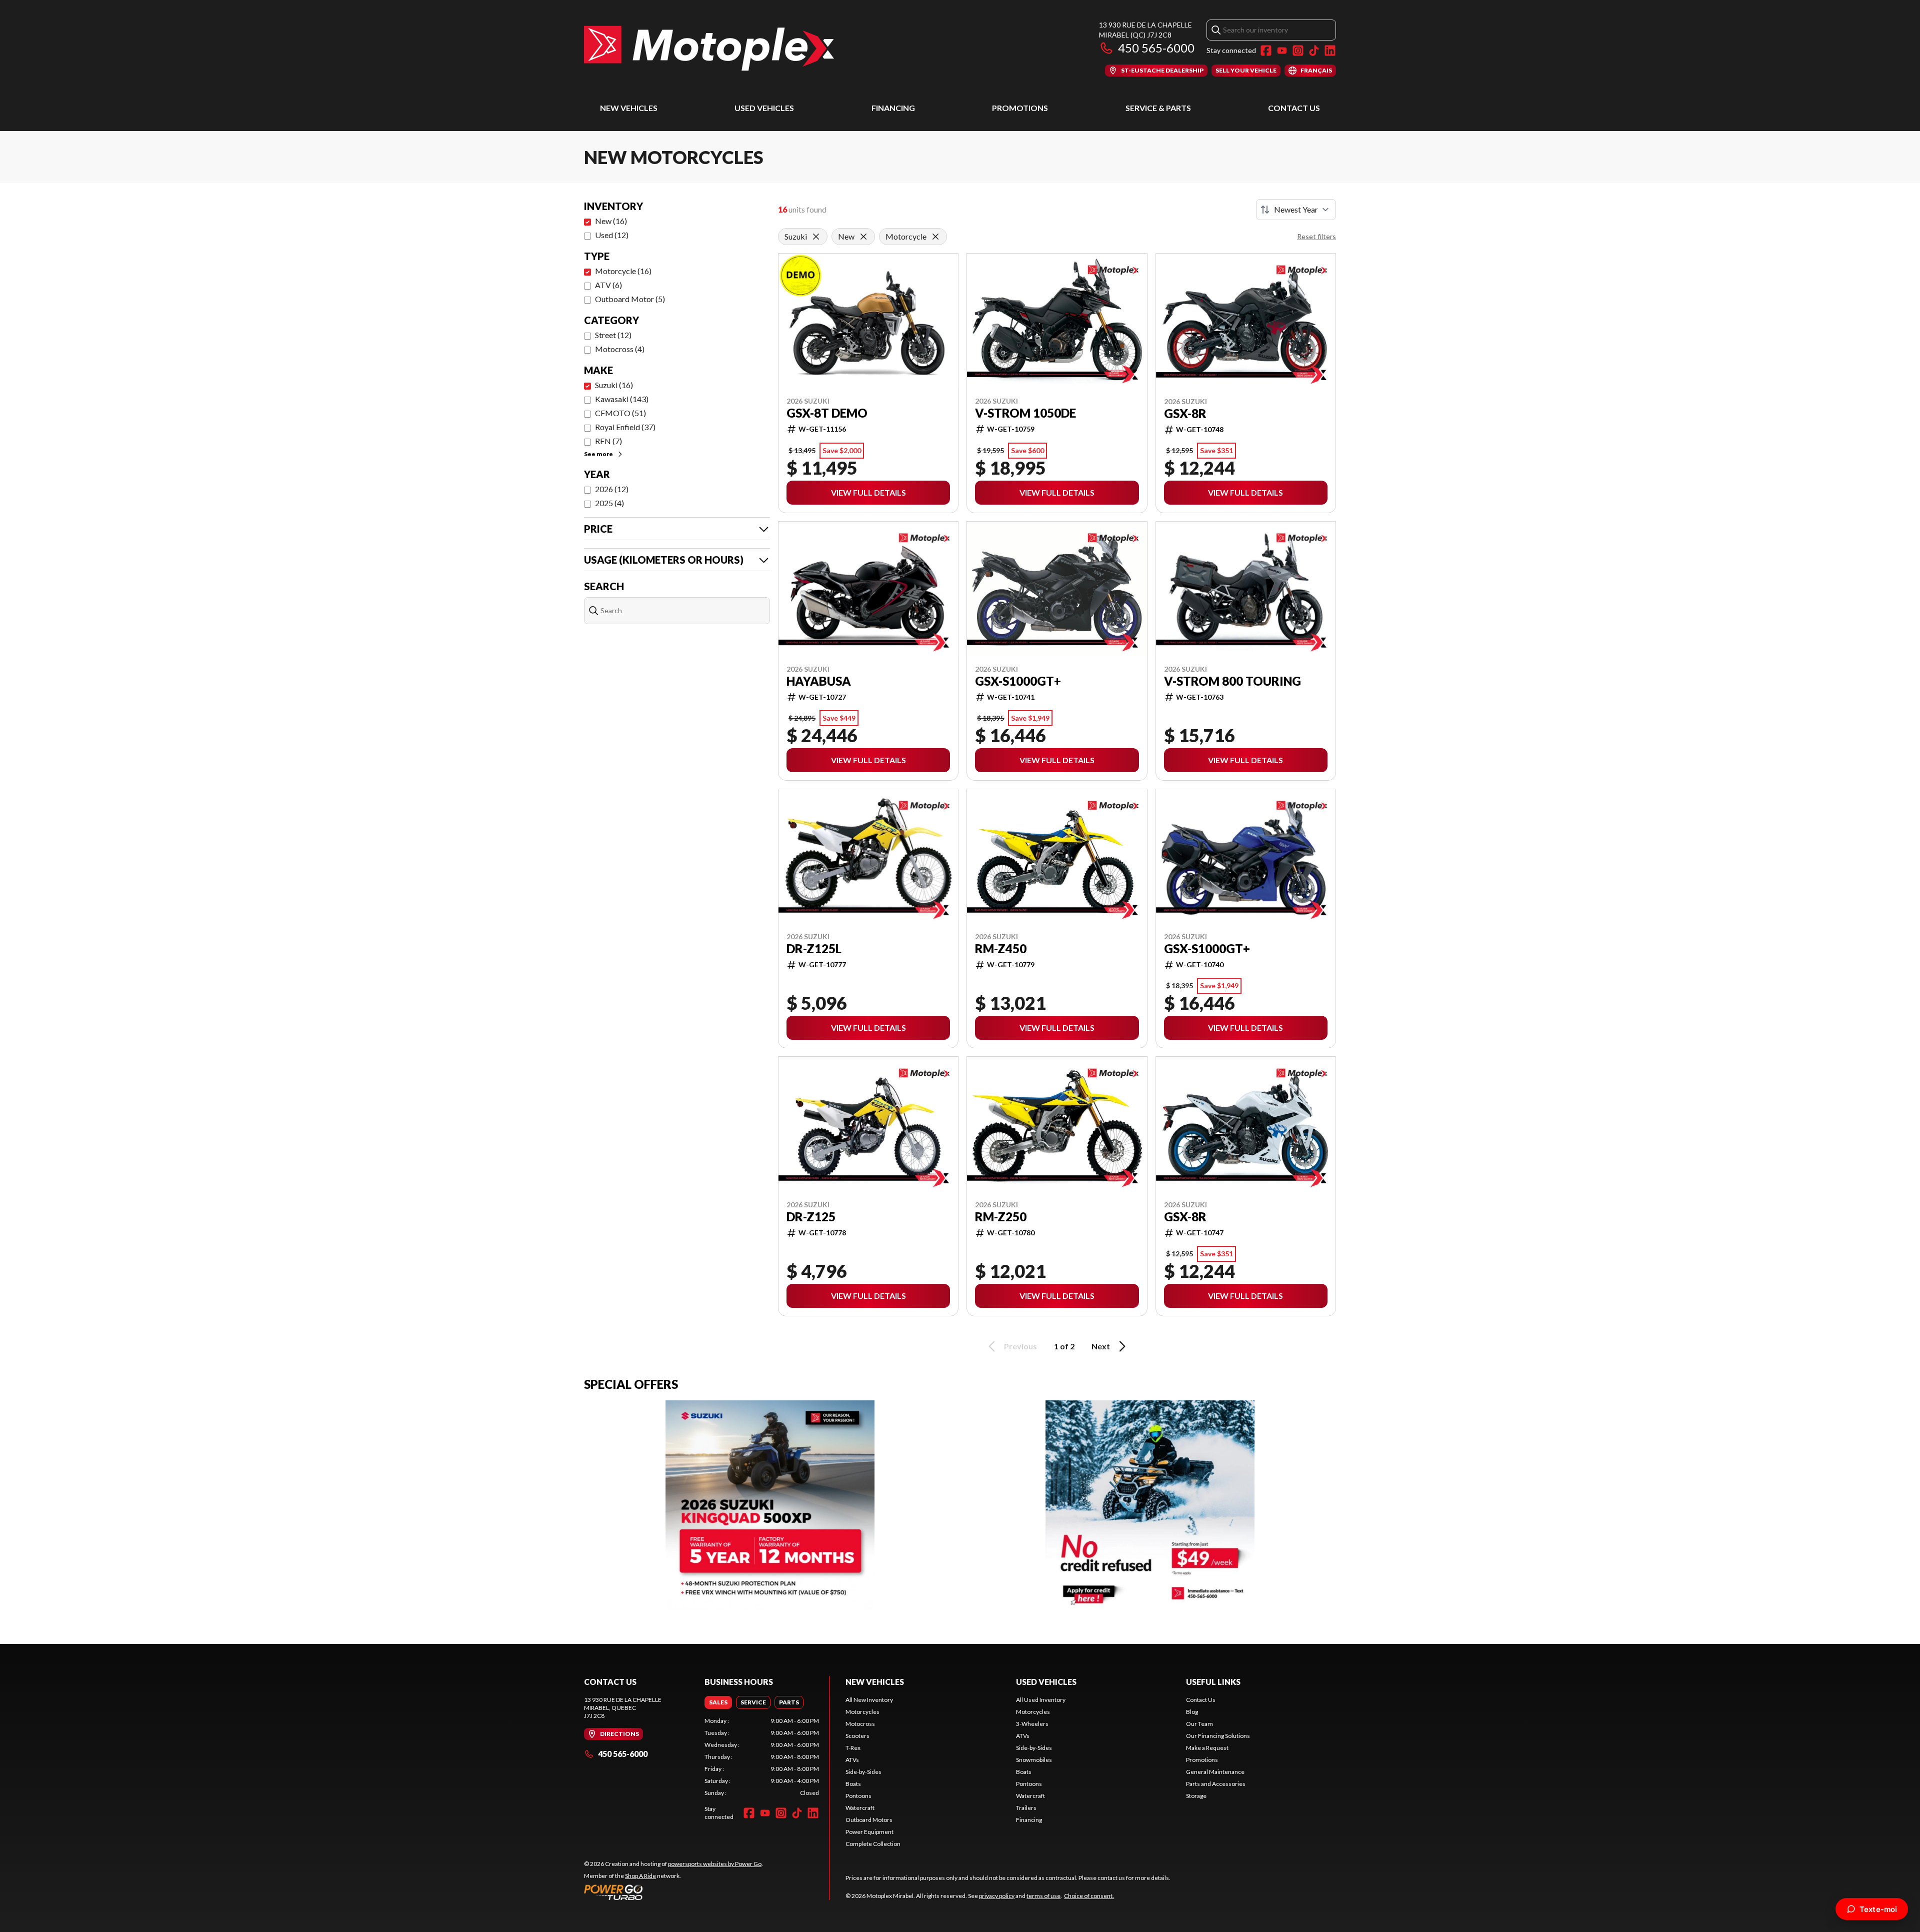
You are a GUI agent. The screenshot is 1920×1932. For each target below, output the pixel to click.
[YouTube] (1282, 51)
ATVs (852, 1760)
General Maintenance (1215, 1772)
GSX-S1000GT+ (1018, 681)
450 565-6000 (1156, 48)
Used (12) (612, 235)
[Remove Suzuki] (816, 237)
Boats (853, 1784)
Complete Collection (873, 1844)
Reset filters (1316, 236)
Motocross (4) (620, 349)
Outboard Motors (869, 1820)
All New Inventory (869, 1700)
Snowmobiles (1034, 1760)
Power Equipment (869, 1832)
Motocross (860, 1724)
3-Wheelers (1032, 1724)
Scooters (857, 1736)
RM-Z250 (1001, 1217)
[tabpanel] (762, 1757)
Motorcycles (862, 1712)
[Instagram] (1298, 51)
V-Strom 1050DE (1025, 413)
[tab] (718, 1702)
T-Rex (853, 1748)
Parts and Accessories (1216, 1784)
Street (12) (613, 335)
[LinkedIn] (1330, 51)
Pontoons (858, 1796)
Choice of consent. (1089, 1896)
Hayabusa (819, 681)
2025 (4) (609, 503)
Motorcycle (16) (623, 271)
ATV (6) (608, 285)
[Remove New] (863, 237)
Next (1101, 1346)
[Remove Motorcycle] (935, 237)
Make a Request (1207, 1748)
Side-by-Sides (863, 1772)
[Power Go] (673, 1892)
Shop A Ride (640, 1876)
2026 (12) (612, 489)
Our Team (1199, 1724)
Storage (1196, 1796)
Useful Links (1213, 1682)
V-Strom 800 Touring (1232, 681)
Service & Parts (1158, 108)
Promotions (1020, 108)
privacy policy (997, 1896)
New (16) (611, 221)
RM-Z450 (1001, 949)
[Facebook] (1266, 51)
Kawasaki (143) (622, 399)
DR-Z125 (811, 1217)
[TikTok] (1314, 51)
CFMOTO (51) (620, 413)
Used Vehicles (764, 108)
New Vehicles (629, 108)
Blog (1192, 1712)
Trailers (1026, 1808)
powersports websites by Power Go (715, 1864)
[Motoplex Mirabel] (709, 48)
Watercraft (860, 1808)
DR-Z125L (814, 949)
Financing (893, 108)
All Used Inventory (1041, 1700)
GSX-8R (1185, 414)
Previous (1020, 1346)
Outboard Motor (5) (630, 299)
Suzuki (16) (614, 385)
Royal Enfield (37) (625, 427)
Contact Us (1294, 108)
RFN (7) (608, 441)
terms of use (1043, 1896)
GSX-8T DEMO (827, 413)
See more (598, 454)
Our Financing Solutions (1218, 1736)
